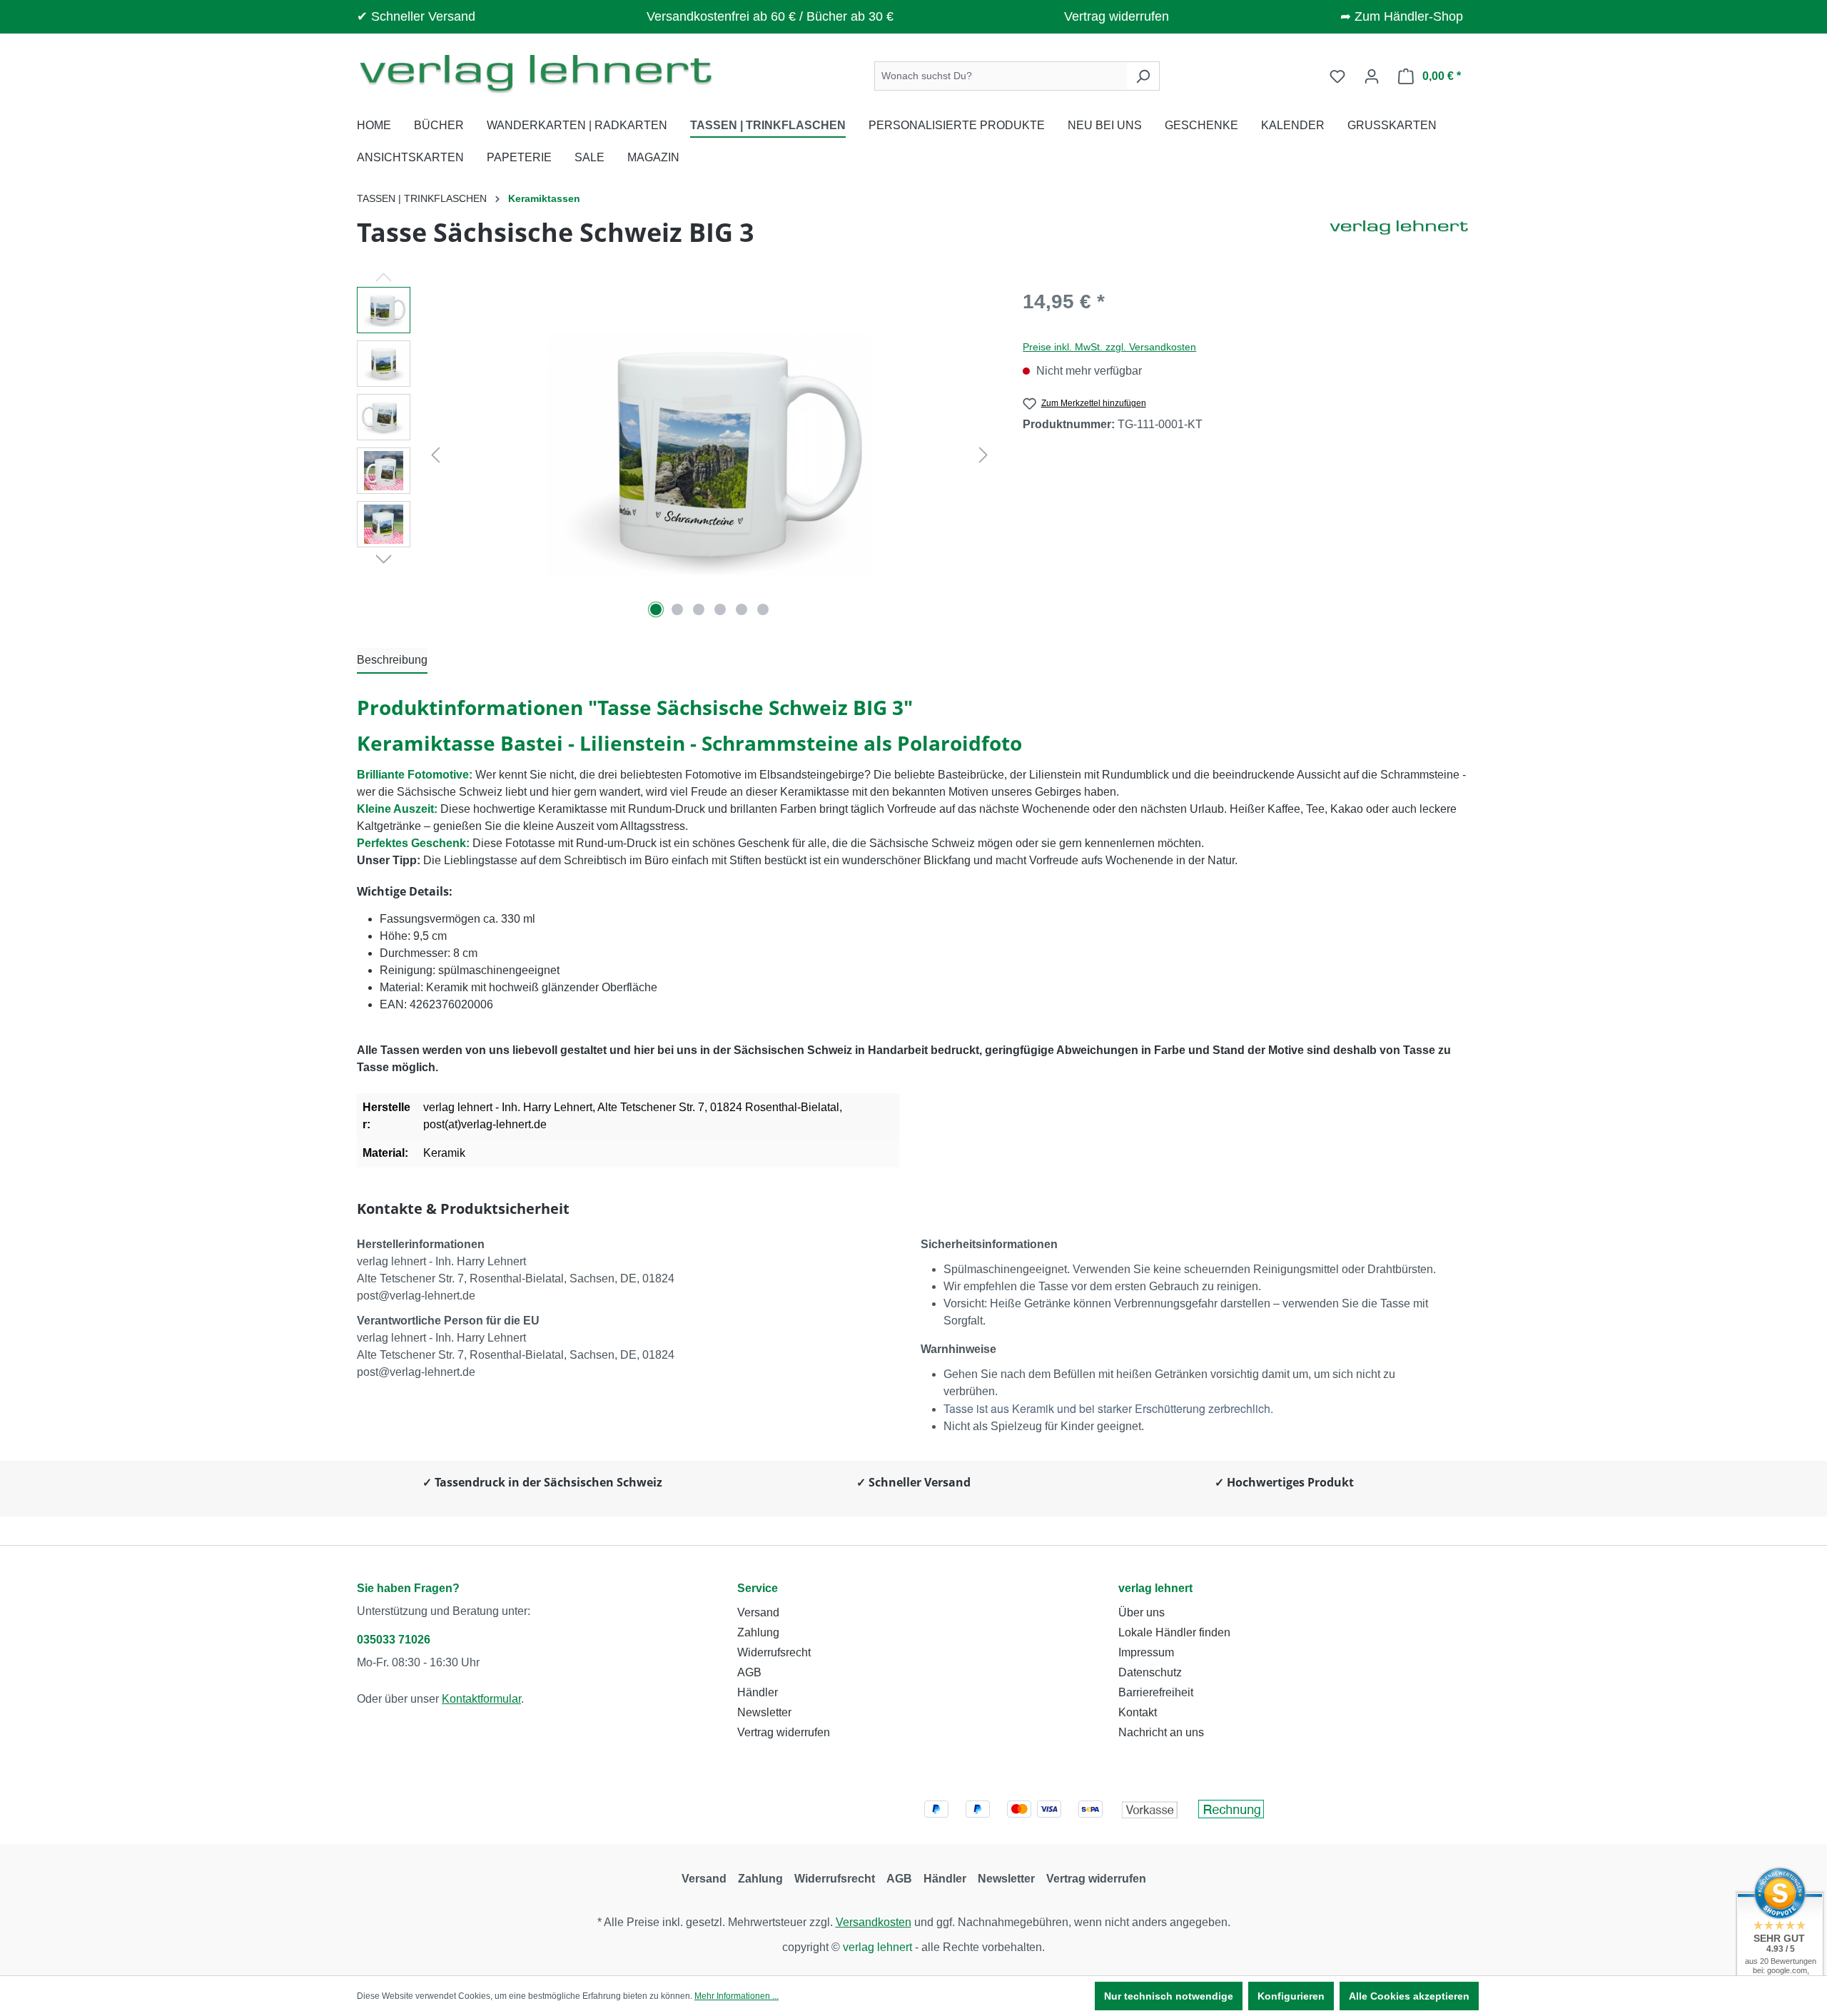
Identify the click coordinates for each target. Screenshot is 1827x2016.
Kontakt (1138, 1712)
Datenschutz (1150, 1672)
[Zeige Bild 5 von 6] (742, 609)
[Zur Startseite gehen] (535, 73)
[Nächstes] (983, 455)
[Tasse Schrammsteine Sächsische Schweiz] (709, 455)
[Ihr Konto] (1372, 76)
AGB (749, 1672)
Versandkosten (874, 1922)
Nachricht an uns (1161, 1732)
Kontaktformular (481, 1699)
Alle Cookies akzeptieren (1409, 1996)
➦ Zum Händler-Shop (1402, 16)
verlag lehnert (1155, 1588)
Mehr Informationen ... (737, 1996)
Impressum (1146, 1652)
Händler (758, 1692)
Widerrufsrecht (774, 1652)
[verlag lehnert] (1399, 238)
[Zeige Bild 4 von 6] (720, 609)
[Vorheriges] (435, 455)
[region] (675, 455)
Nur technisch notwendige (1169, 1996)
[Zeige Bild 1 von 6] (656, 609)
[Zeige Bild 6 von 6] (763, 609)
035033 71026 (394, 1640)
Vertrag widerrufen (1117, 16)
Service (758, 1588)
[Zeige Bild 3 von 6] (699, 609)
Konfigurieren (1291, 1996)
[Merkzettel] (1337, 76)
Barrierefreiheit (1156, 1692)
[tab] (392, 661)
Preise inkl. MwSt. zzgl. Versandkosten (1109, 347)
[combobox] (1001, 76)
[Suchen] (1143, 76)
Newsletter (764, 1712)
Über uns (1142, 1612)
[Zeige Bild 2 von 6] (677, 609)
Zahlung (758, 1632)
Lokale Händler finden (1174, 1632)
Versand (758, 1612)
